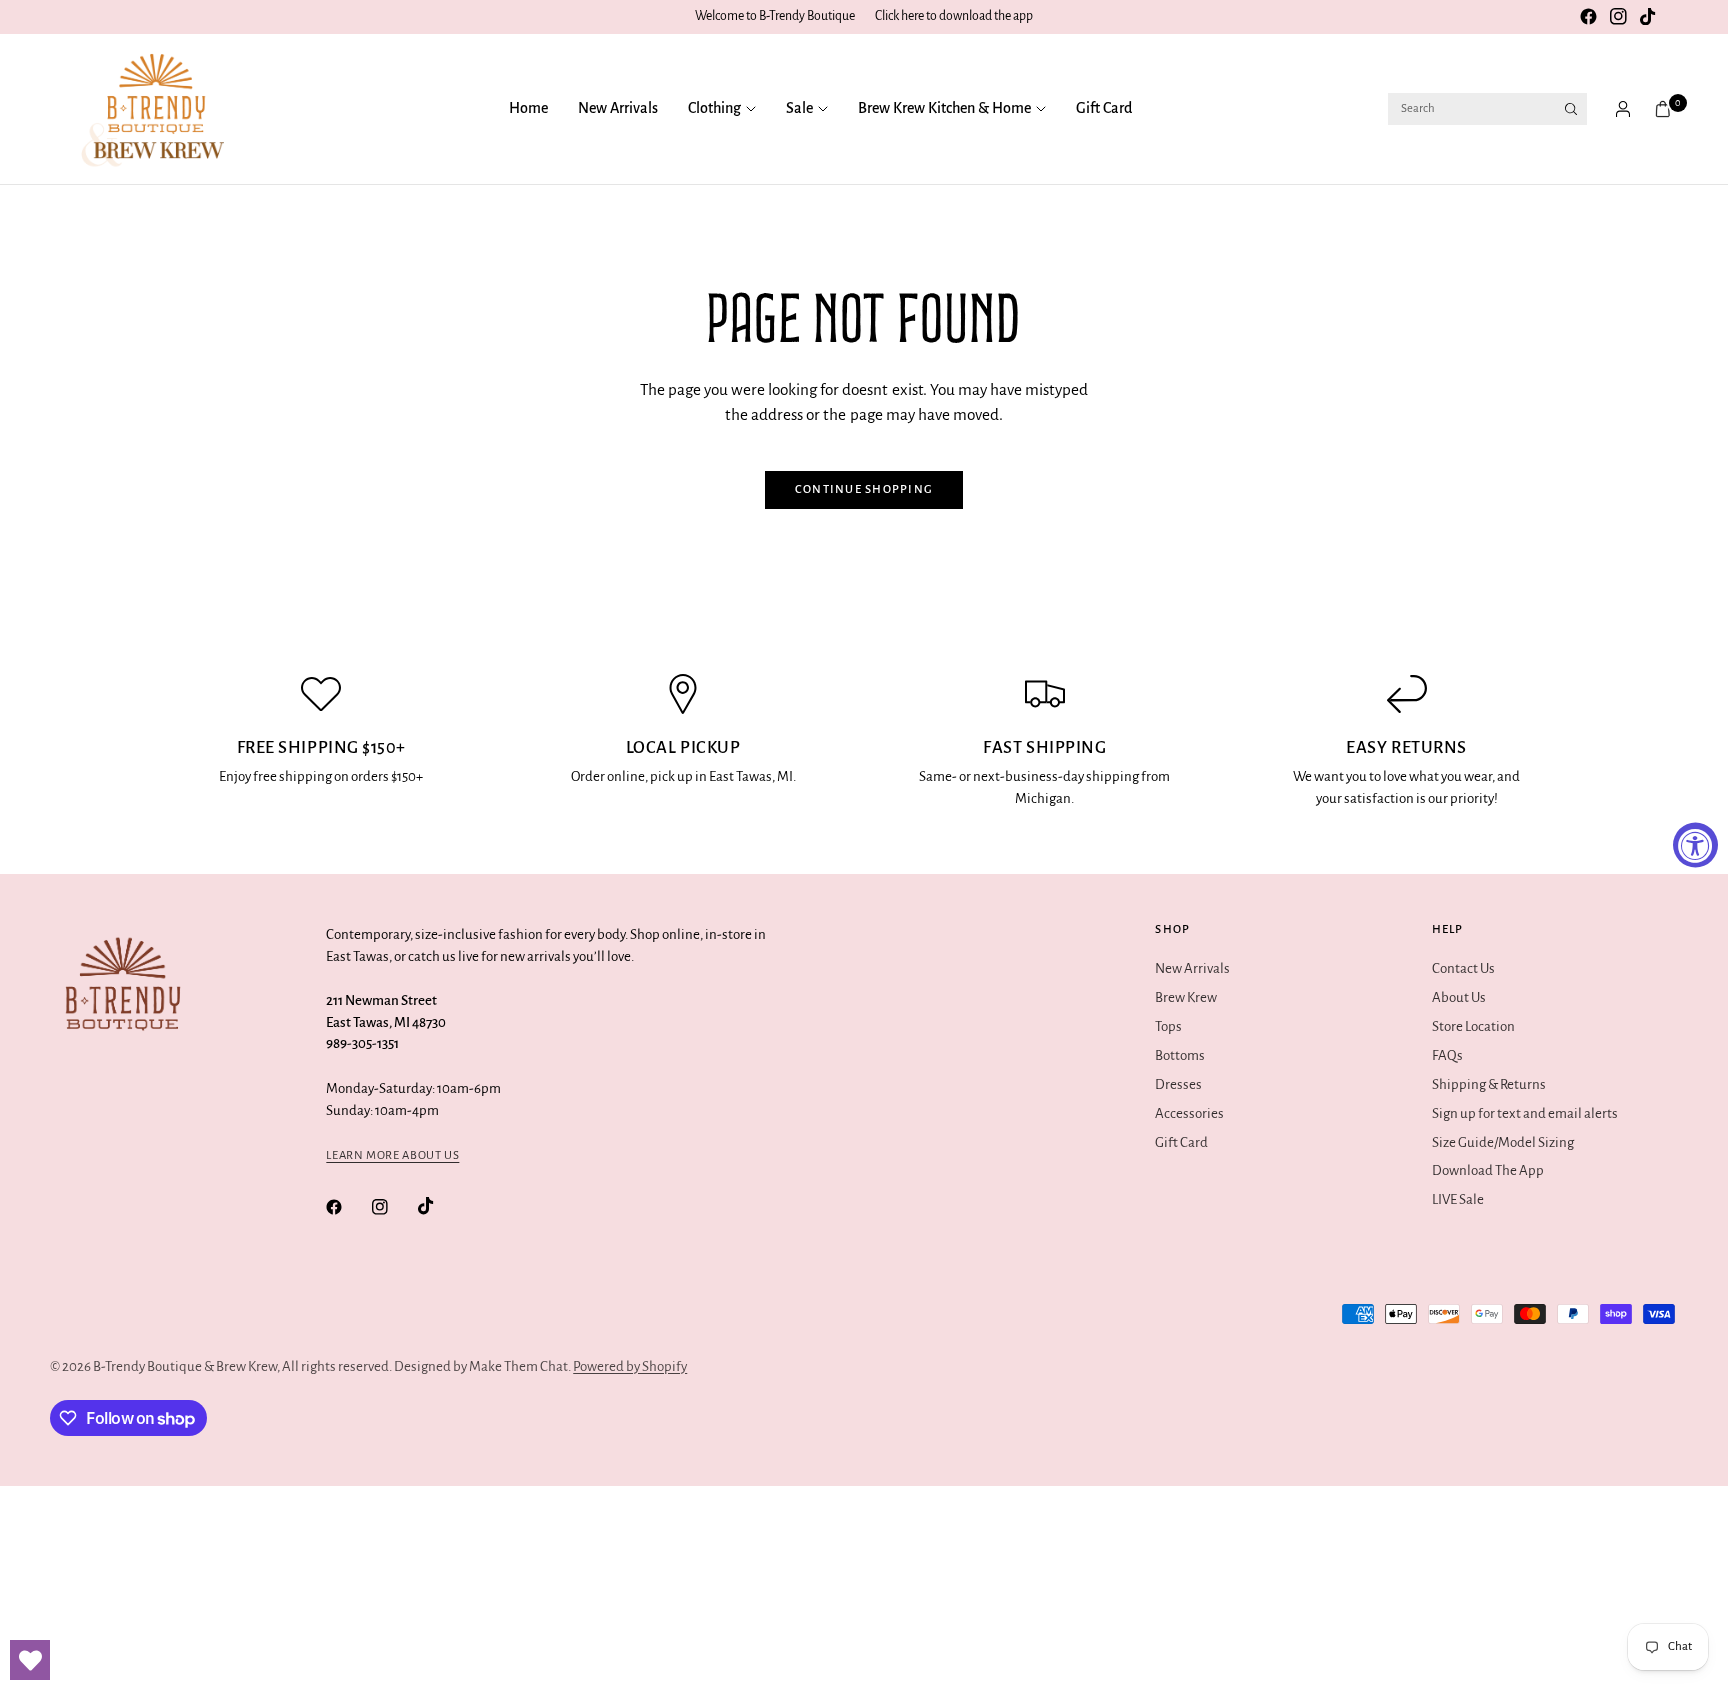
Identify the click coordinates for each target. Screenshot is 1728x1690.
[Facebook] (1588, 17)
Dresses (1178, 1084)
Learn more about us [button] (392, 1155)
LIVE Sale (1458, 1199)
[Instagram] (1618, 17)
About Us (1459, 997)
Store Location (1473, 1026)
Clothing (714, 108)
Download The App (1488, 1170)
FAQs (1447, 1055)
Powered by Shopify (630, 1366)
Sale (799, 108)
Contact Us (1463, 968)
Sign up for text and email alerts (1525, 1113)
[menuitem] (536, 109)
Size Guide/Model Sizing (1503, 1142)
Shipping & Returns (1489, 1084)
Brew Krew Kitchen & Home (944, 108)
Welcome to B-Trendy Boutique (775, 16)
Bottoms (1180, 1055)
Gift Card (1104, 108)
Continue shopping (864, 489)
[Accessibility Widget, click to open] (1695, 845)
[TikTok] (1648, 17)
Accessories (1189, 1113)
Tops (1168, 1026)
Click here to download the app (954, 16)
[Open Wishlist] (30, 1660)
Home (528, 108)
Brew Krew (1186, 997)
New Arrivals (618, 108)
